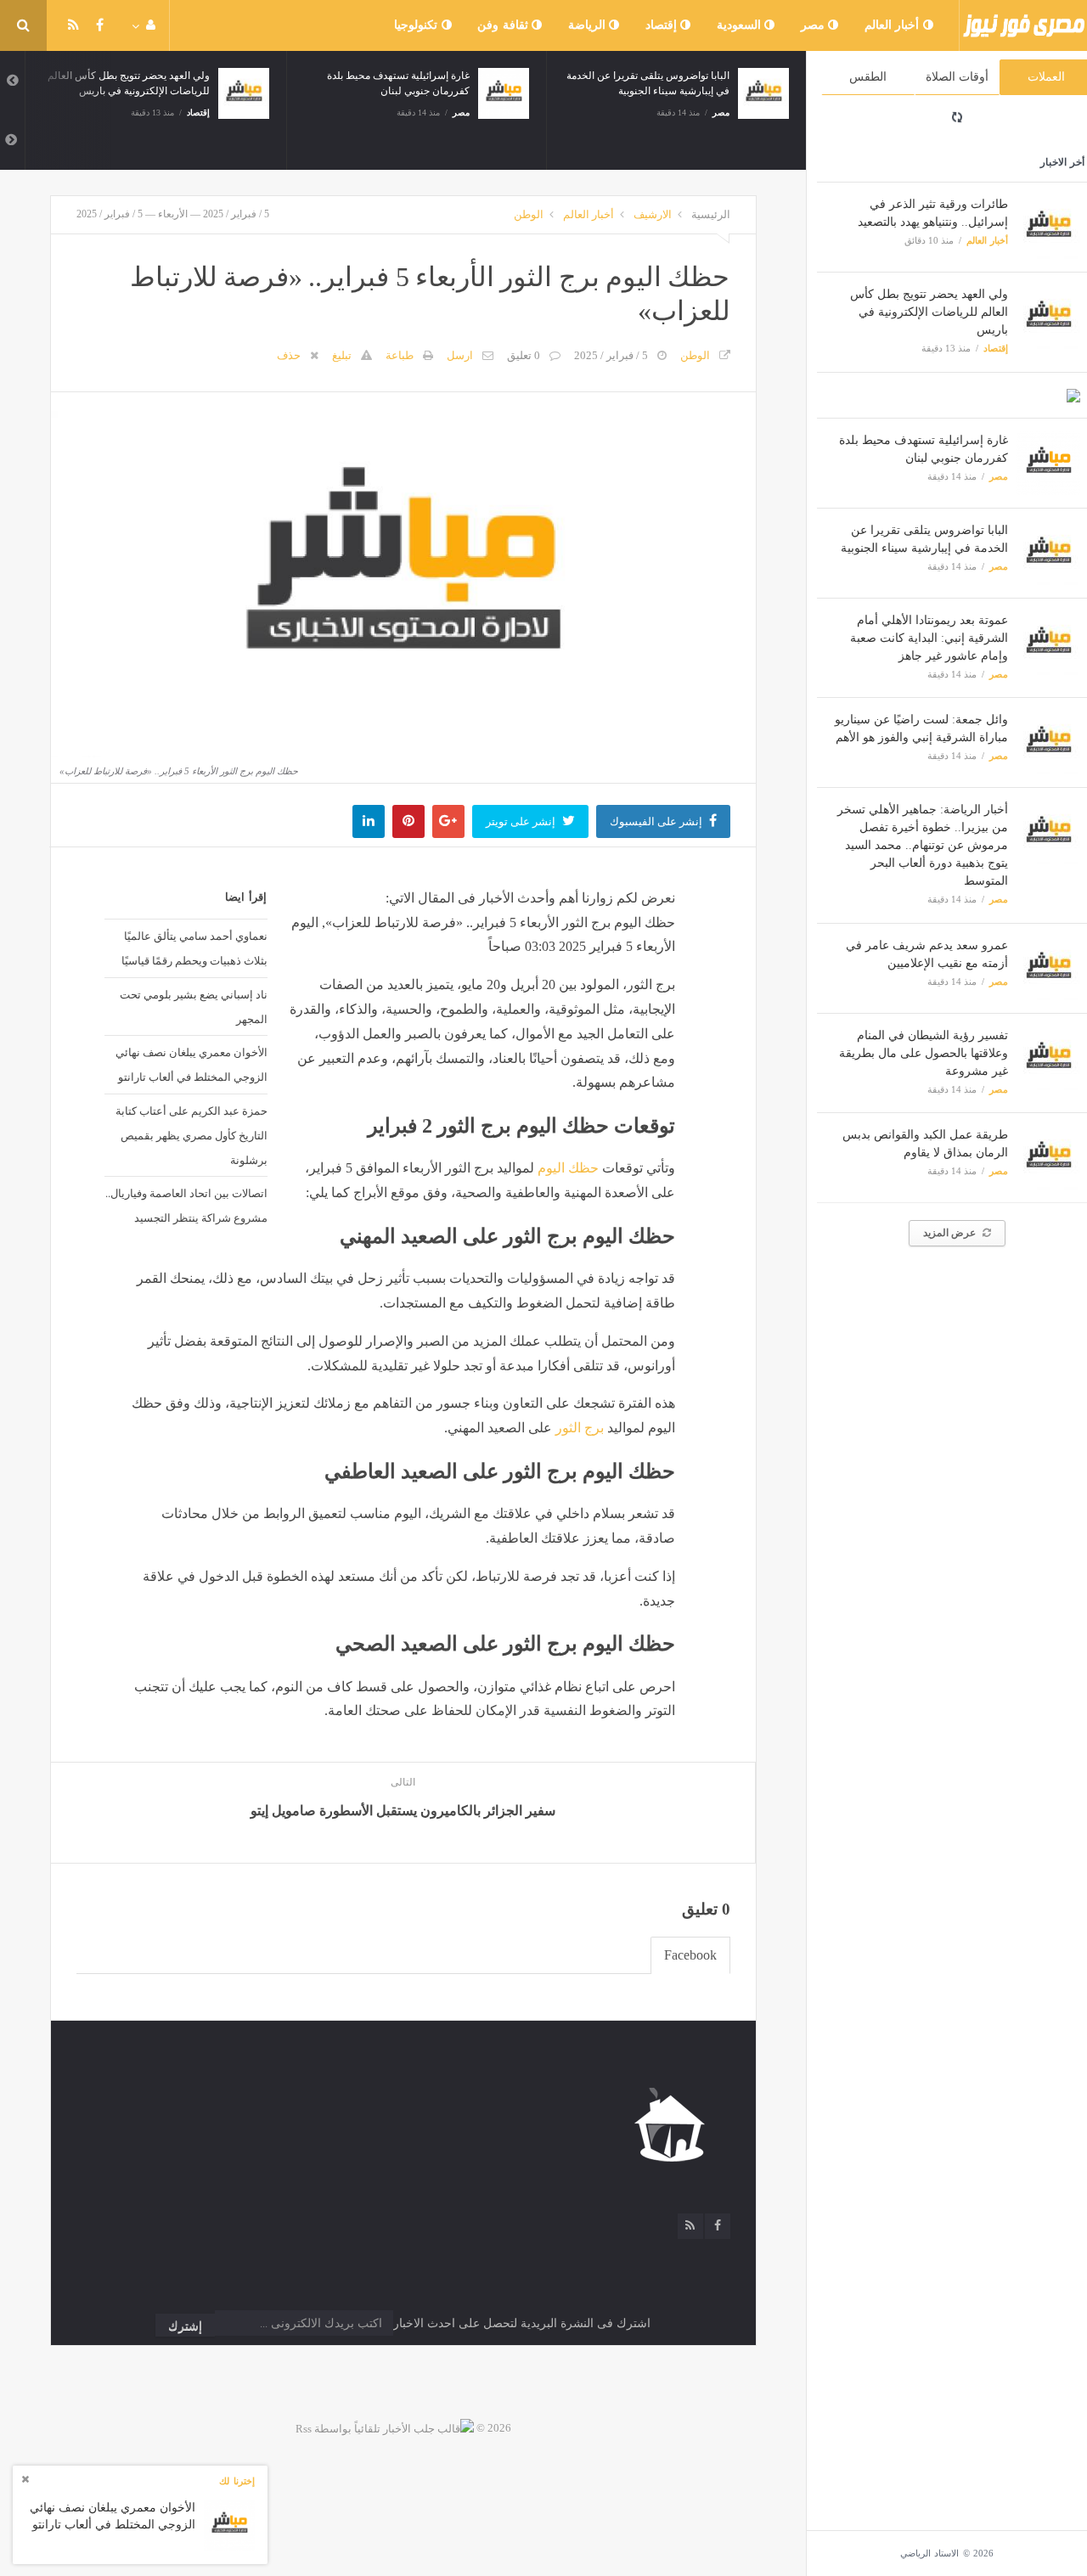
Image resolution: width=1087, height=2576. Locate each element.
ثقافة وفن (504, 25)
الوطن (529, 214)
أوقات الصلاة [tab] (957, 77)
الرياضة (589, 25)
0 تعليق (524, 355)
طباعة (400, 355)
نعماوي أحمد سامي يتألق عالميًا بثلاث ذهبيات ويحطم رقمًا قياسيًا (194, 948)
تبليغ (342, 355)
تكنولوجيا (418, 25)
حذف (289, 355)
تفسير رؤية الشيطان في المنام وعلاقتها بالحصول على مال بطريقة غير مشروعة (924, 1053)
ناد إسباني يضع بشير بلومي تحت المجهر (194, 1007)
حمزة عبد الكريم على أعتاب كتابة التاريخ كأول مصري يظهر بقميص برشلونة (191, 1135)
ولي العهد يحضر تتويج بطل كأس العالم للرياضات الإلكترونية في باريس (929, 312)
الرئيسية (711, 214)
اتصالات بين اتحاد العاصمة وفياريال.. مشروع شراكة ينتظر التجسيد (186, 1205)
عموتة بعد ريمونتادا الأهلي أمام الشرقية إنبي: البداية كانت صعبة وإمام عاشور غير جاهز (929, 638)
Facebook (690, 1955)
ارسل (460, 355)
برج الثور (580, 1428)
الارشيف (653, 214)
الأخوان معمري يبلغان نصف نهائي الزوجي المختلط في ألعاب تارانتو (191, 1064)
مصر (815, 25)
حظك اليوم (568, 1168)
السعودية (741, 25)
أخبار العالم (894, 25)
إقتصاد (663, 25)
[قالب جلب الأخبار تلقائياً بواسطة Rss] (385, 2428)
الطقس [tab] (868, 77)
